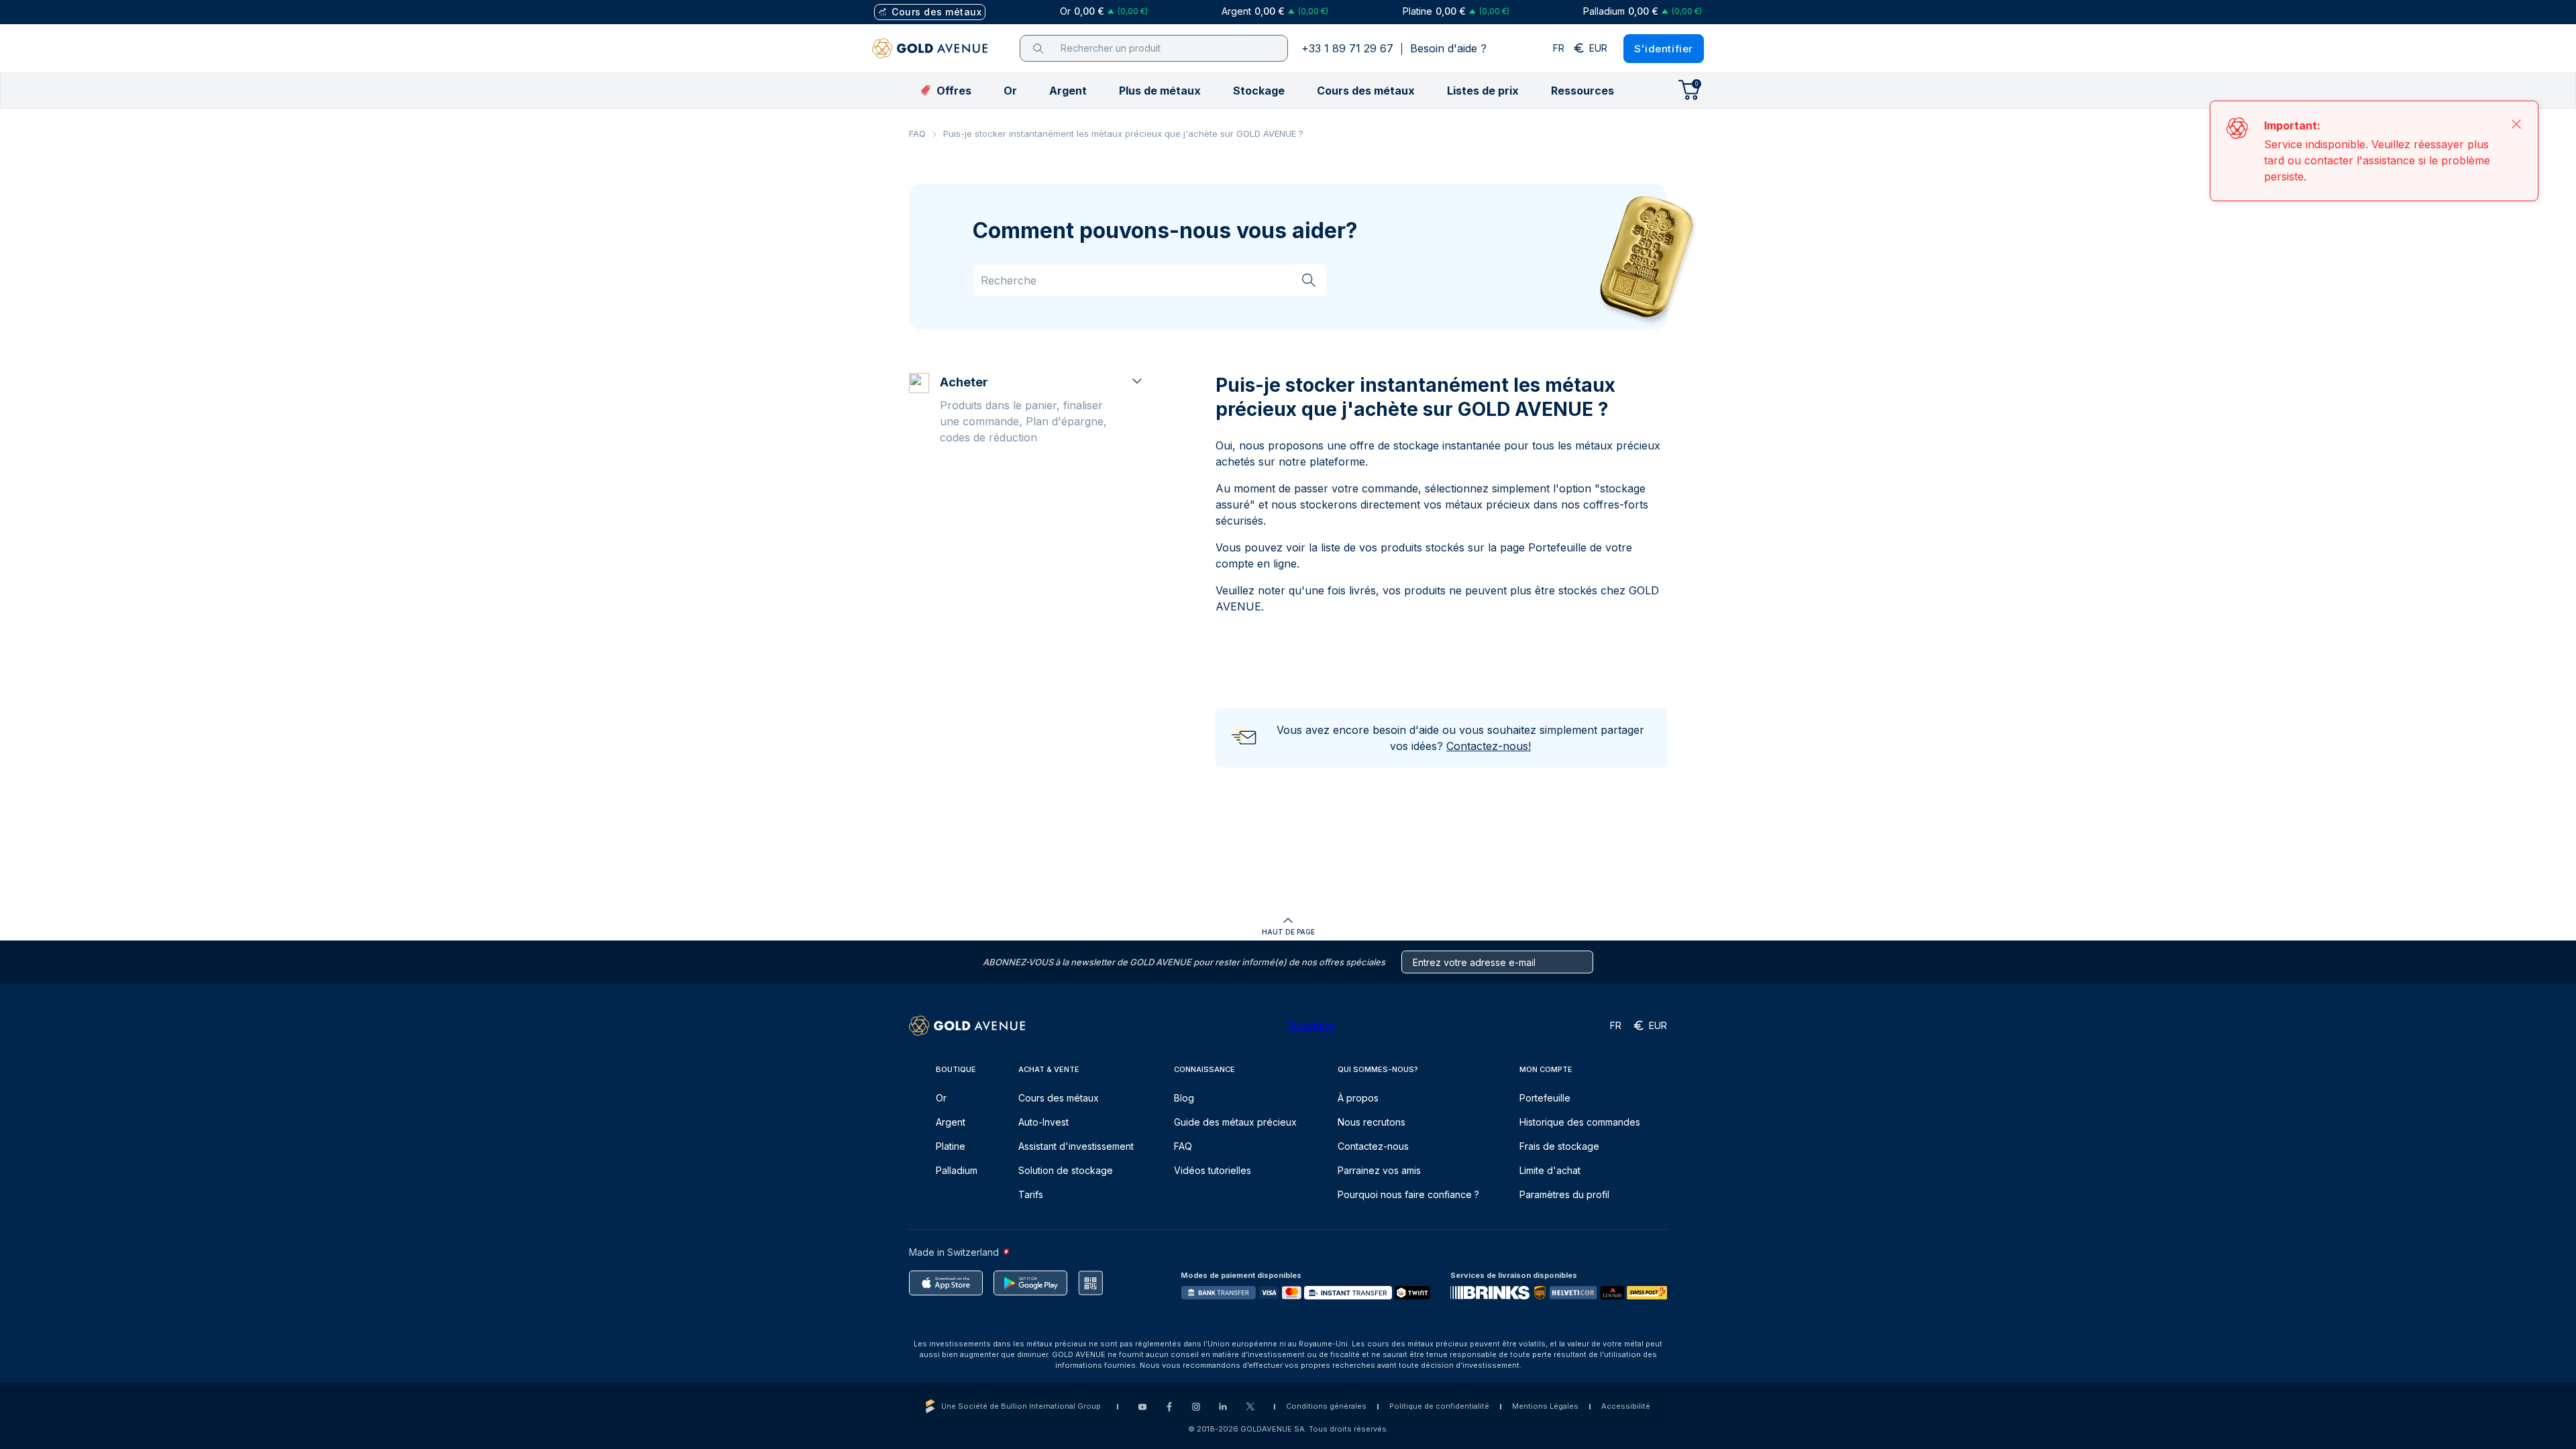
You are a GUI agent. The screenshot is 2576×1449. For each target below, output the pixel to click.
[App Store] (946, 1283)
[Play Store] (1030, 1283)
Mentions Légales (1545, 1406)
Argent (951, 1122)
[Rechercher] (1309, 280)
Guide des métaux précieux (1235, 1122)
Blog (1184, 1098)
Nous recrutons (1372, 1122)
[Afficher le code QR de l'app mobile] (1090, 1283)
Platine (951, 1146)
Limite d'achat (1550, 1170)
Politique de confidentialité (1439, 1406)
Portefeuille (1545, 1098)
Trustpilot (1310, 1026)
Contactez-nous (1373, 1146)
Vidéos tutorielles (1213, 1170)
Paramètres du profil (1564, 1194)
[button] (1010, 91)
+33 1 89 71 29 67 (1347, 48)
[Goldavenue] (930, 48)
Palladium (957, 1170)
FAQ (917, 133)
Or (941, 1098)
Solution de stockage (1066, 1170)
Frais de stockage (1559, 1146)
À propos (1358, 1098)
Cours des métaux (1059, 1098)
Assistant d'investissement (1076, 1146)
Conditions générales (1326, 1406)
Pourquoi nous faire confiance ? (1408, 1194)
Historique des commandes (1580, 1122)
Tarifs (1031, 1194)
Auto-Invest (1043, 1122)
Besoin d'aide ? (1448, 48)
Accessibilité (1626, 1406)
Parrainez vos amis (1379, 1170)
